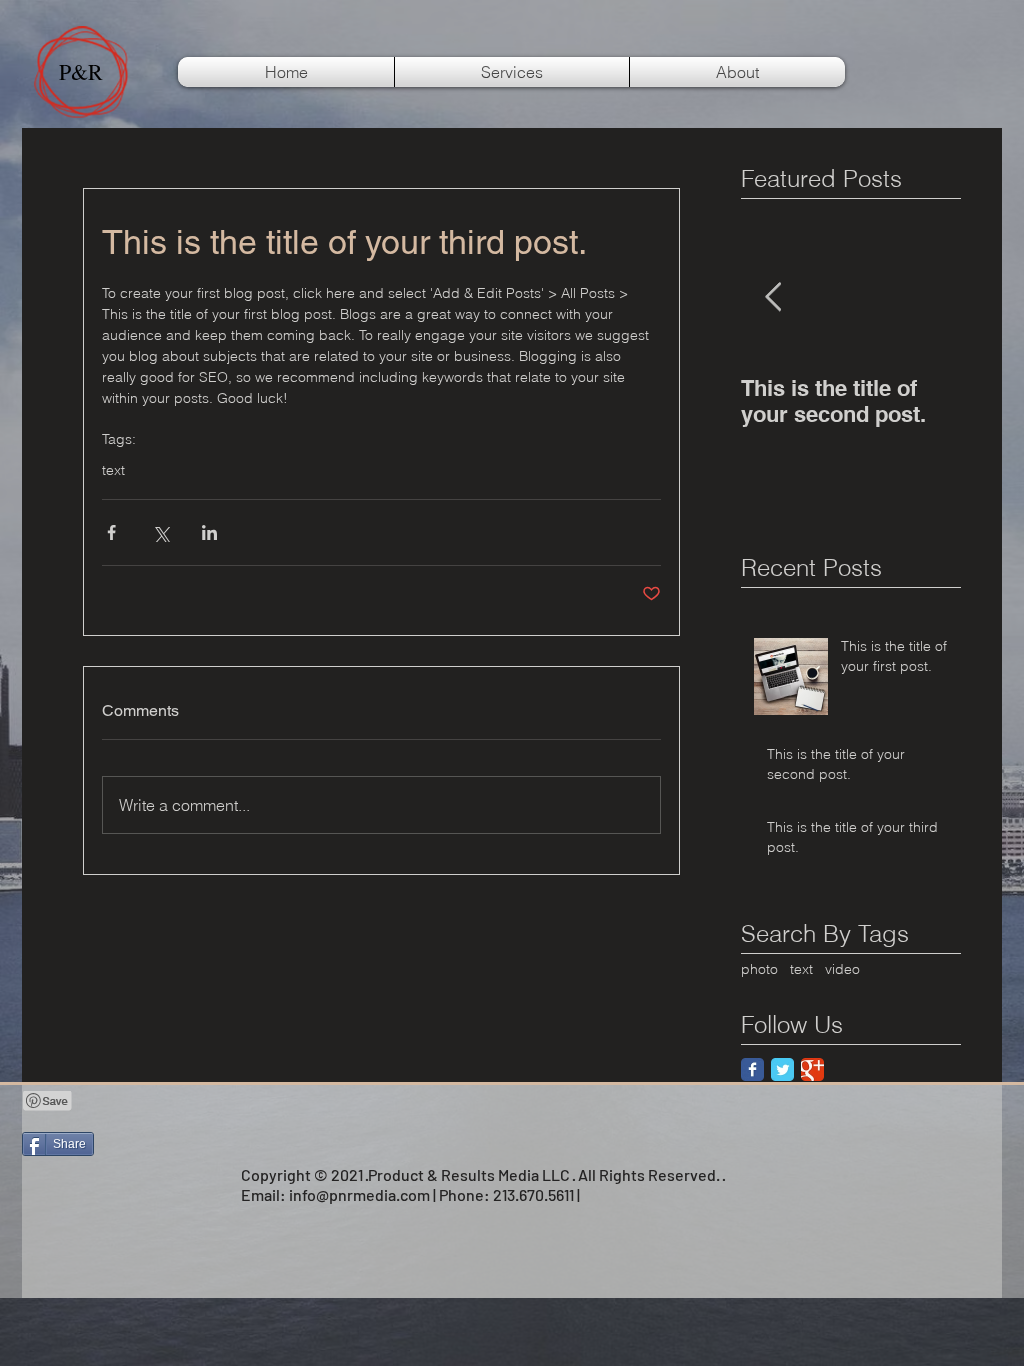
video (842, 969)
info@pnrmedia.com (359, 1194)
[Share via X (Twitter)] (160, 532)
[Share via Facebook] (111, 532)
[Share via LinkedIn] (209, 532)
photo (759, 969)
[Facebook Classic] (752, 1069)
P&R (81, 71)
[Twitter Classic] (782, 1069)
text (113, 470)
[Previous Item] (773, 297)
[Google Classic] (812, 1069)
